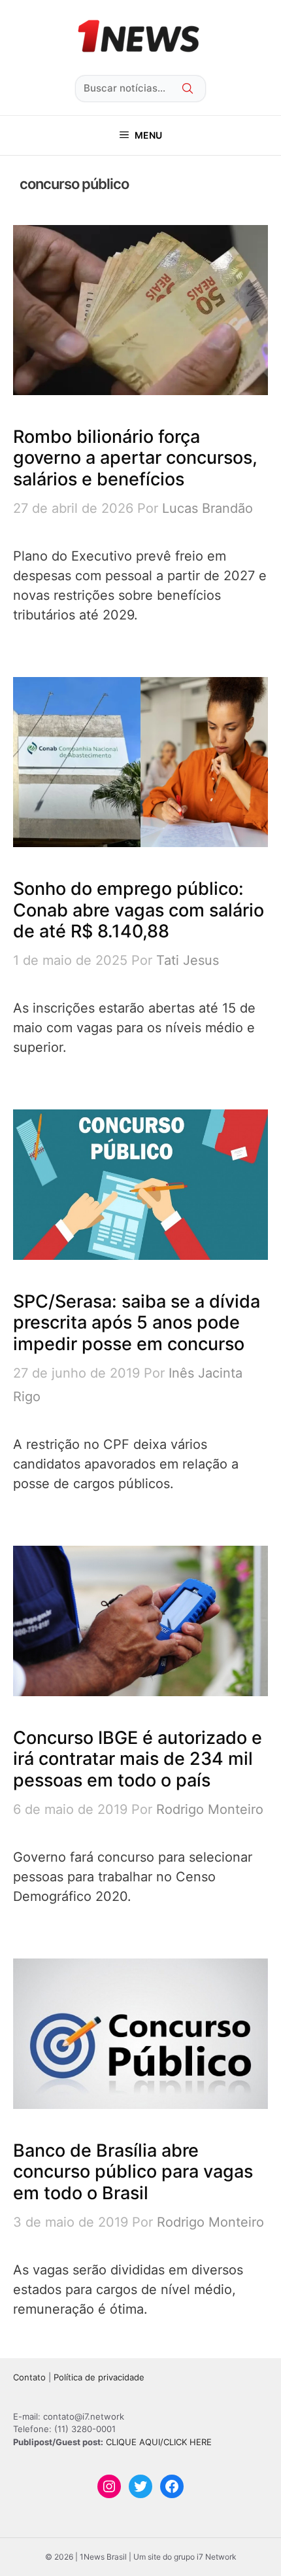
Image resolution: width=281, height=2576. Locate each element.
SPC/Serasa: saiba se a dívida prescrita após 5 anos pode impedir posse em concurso (137, 1323)
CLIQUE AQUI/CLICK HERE (159, 2442)
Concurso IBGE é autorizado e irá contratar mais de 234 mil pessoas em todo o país (138, 1759)
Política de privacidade (99, 2377)
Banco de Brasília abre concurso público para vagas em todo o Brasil (133, 2172)
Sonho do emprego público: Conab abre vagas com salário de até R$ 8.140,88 (139, 910)
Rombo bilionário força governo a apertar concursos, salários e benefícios (135, 458)
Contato (29, 2377)
